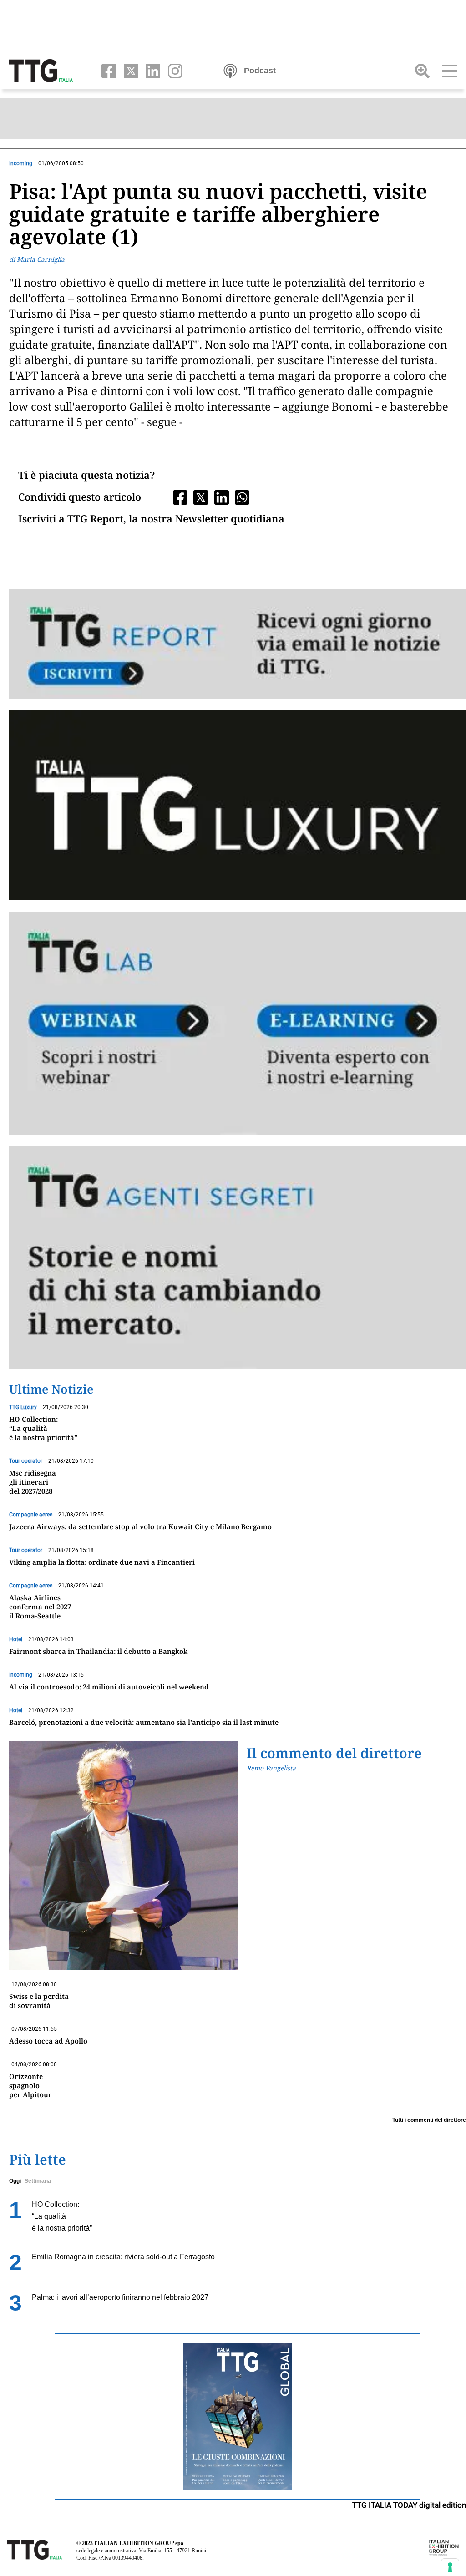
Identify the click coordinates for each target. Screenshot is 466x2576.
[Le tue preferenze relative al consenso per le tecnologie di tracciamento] (450, 2567)
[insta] (172, 70)
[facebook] (107, 70)
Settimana (38, 2181)
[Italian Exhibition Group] (444, 2547)
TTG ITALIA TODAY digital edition (409, 2505)
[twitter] (129, 70)
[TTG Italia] (41, 70)
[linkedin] (151, 70)
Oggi (15, 2181)
